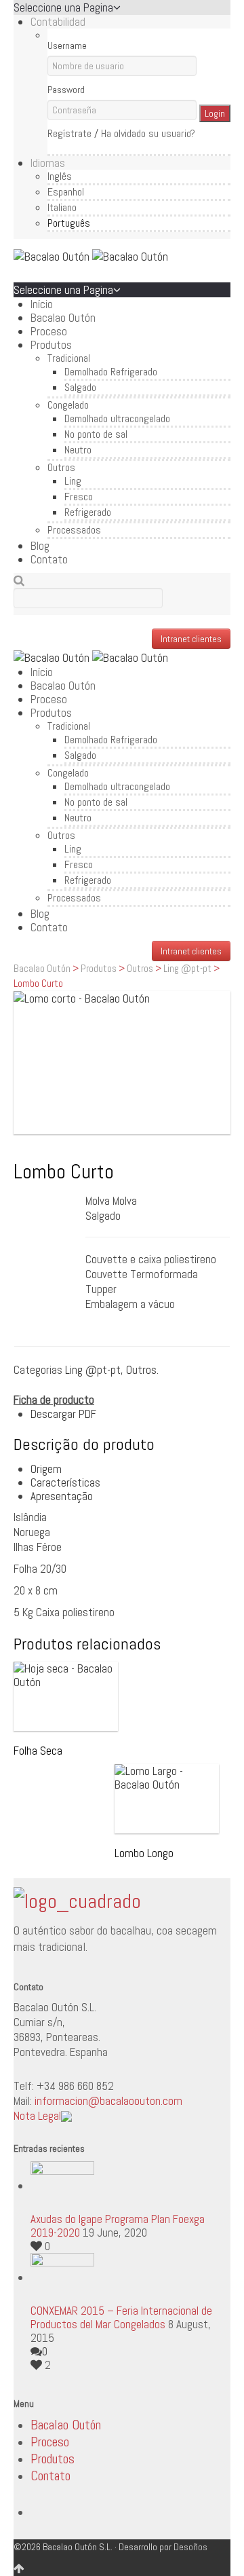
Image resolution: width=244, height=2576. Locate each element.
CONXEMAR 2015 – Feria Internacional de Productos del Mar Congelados (121, 2317)
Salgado (80, 387)
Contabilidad (58, 22)
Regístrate (69, 133)
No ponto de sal (96, 434)
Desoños (190, 2547)
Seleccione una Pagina (63, 7)
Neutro (78, 450)
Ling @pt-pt (187, 968)
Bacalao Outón (63, 318)
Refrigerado (88, 512)
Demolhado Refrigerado (111, 372)
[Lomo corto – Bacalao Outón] (122, 1063)
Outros (61, 467)
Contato (49, 559)
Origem (46, 1469)
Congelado (68, 405)
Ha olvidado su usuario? (148, 133)
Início (42, 304)
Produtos (51, 345)
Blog (40, 546)
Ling (73, 481)
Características (65, 1482)
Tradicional (69, 358)
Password (66, 90)
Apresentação (62, 1496)
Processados (74, 530)
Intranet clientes (191, 639)
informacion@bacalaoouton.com (108, 2101)
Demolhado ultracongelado (117, 418)
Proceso (49, 331)
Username (67, 45)
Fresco (79, 497)
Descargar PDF (63, 1414)
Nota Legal (37, 2116)
